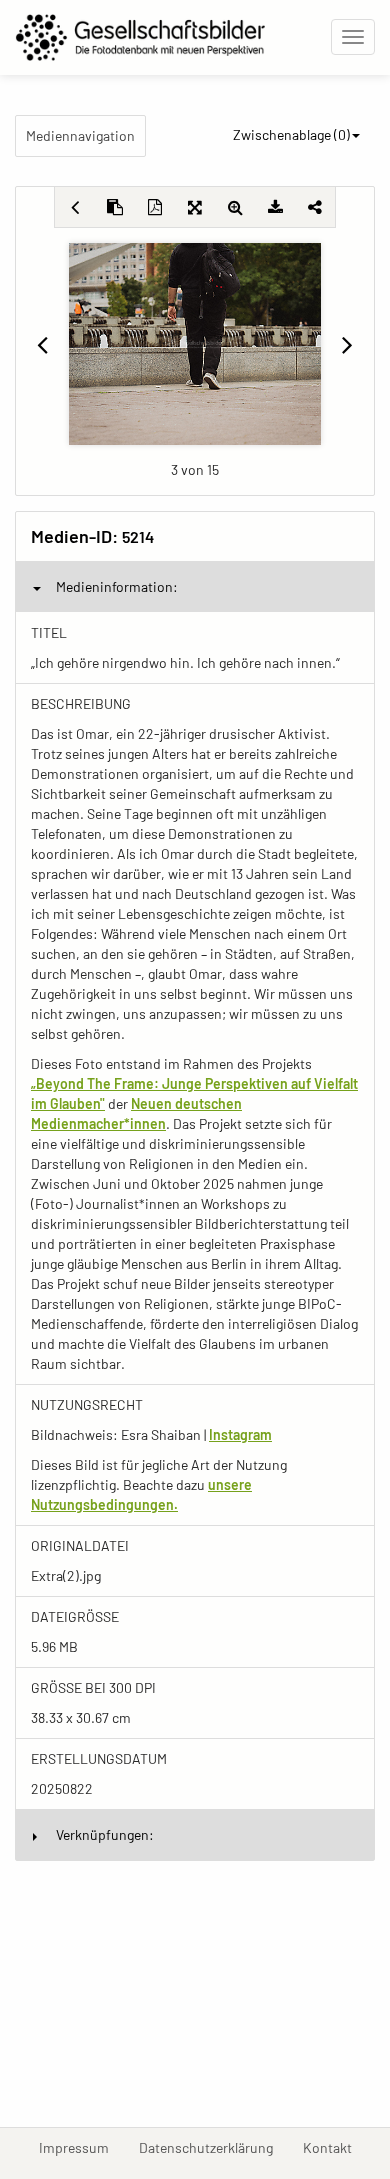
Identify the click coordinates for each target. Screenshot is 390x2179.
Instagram (240, 1434)
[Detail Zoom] (235, 207)
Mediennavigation (80, 135)
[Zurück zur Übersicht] (75, 207)
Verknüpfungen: (105, 1834)
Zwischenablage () (291, 134)
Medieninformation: (117, 586)
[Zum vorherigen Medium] (42, 344)
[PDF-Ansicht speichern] (155, 207)
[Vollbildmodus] (195, 207)
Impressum (81, 2147)
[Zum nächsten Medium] (347, 344)
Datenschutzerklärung (213, 2147)
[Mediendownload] (275, 207)
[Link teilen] (315, 207)
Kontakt (335, 2147)
